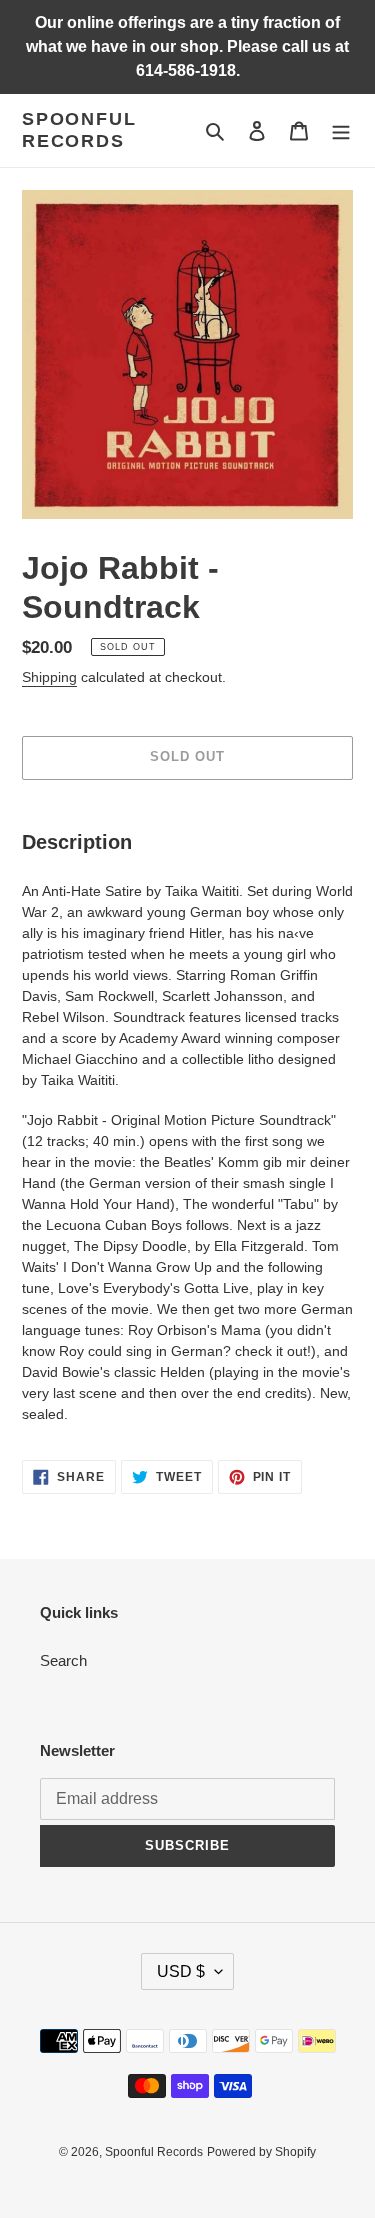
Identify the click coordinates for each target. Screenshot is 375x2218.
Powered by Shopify (261, 2152)
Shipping (49, 677)
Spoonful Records (79, 130)
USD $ (181, 1971)
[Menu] (341, 130)
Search (63, 1660)
